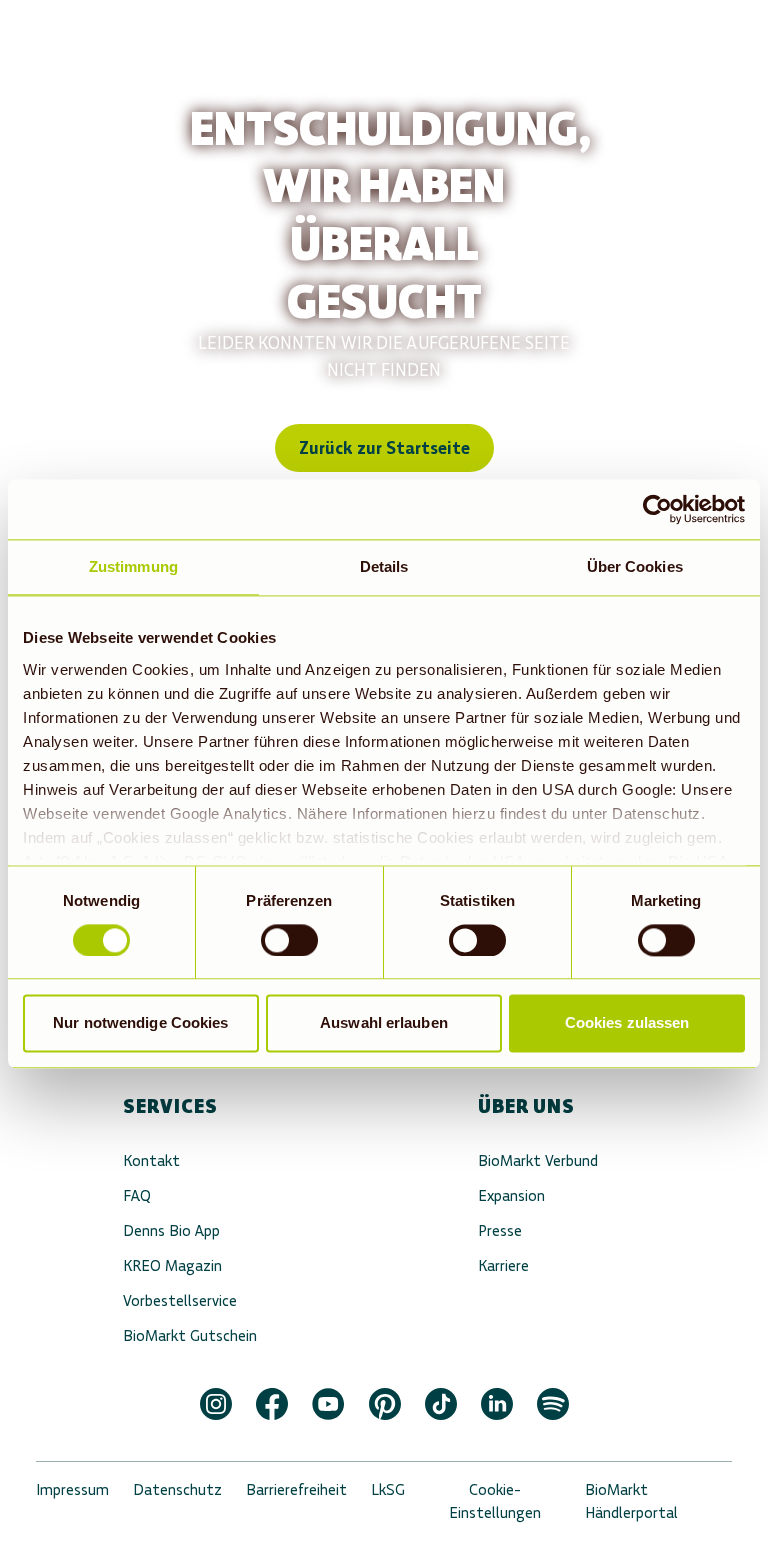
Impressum (72, 1489)
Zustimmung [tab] (133, 566)
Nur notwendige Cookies (140, 1023)
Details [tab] (384, 566)
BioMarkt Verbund (538, 1160)
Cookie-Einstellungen (495, 1501)
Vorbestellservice (180, 1300)
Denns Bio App (171, 1230)
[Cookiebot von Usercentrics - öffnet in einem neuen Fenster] (657, 509)
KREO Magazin (172, 1265)
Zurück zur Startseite (384, 448)
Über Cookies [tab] (635, 566)
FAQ (137, 1195)
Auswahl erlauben (384, 1023)
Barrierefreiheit (296, 1489)
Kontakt (151, 1160)
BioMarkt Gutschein (190, 1335)
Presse (500, 1230)
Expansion (511, 1195)
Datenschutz (177, 1489)
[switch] (289, 940)
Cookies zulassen (627, 1023)
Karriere (503, 1265)
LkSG (388, 1489)
